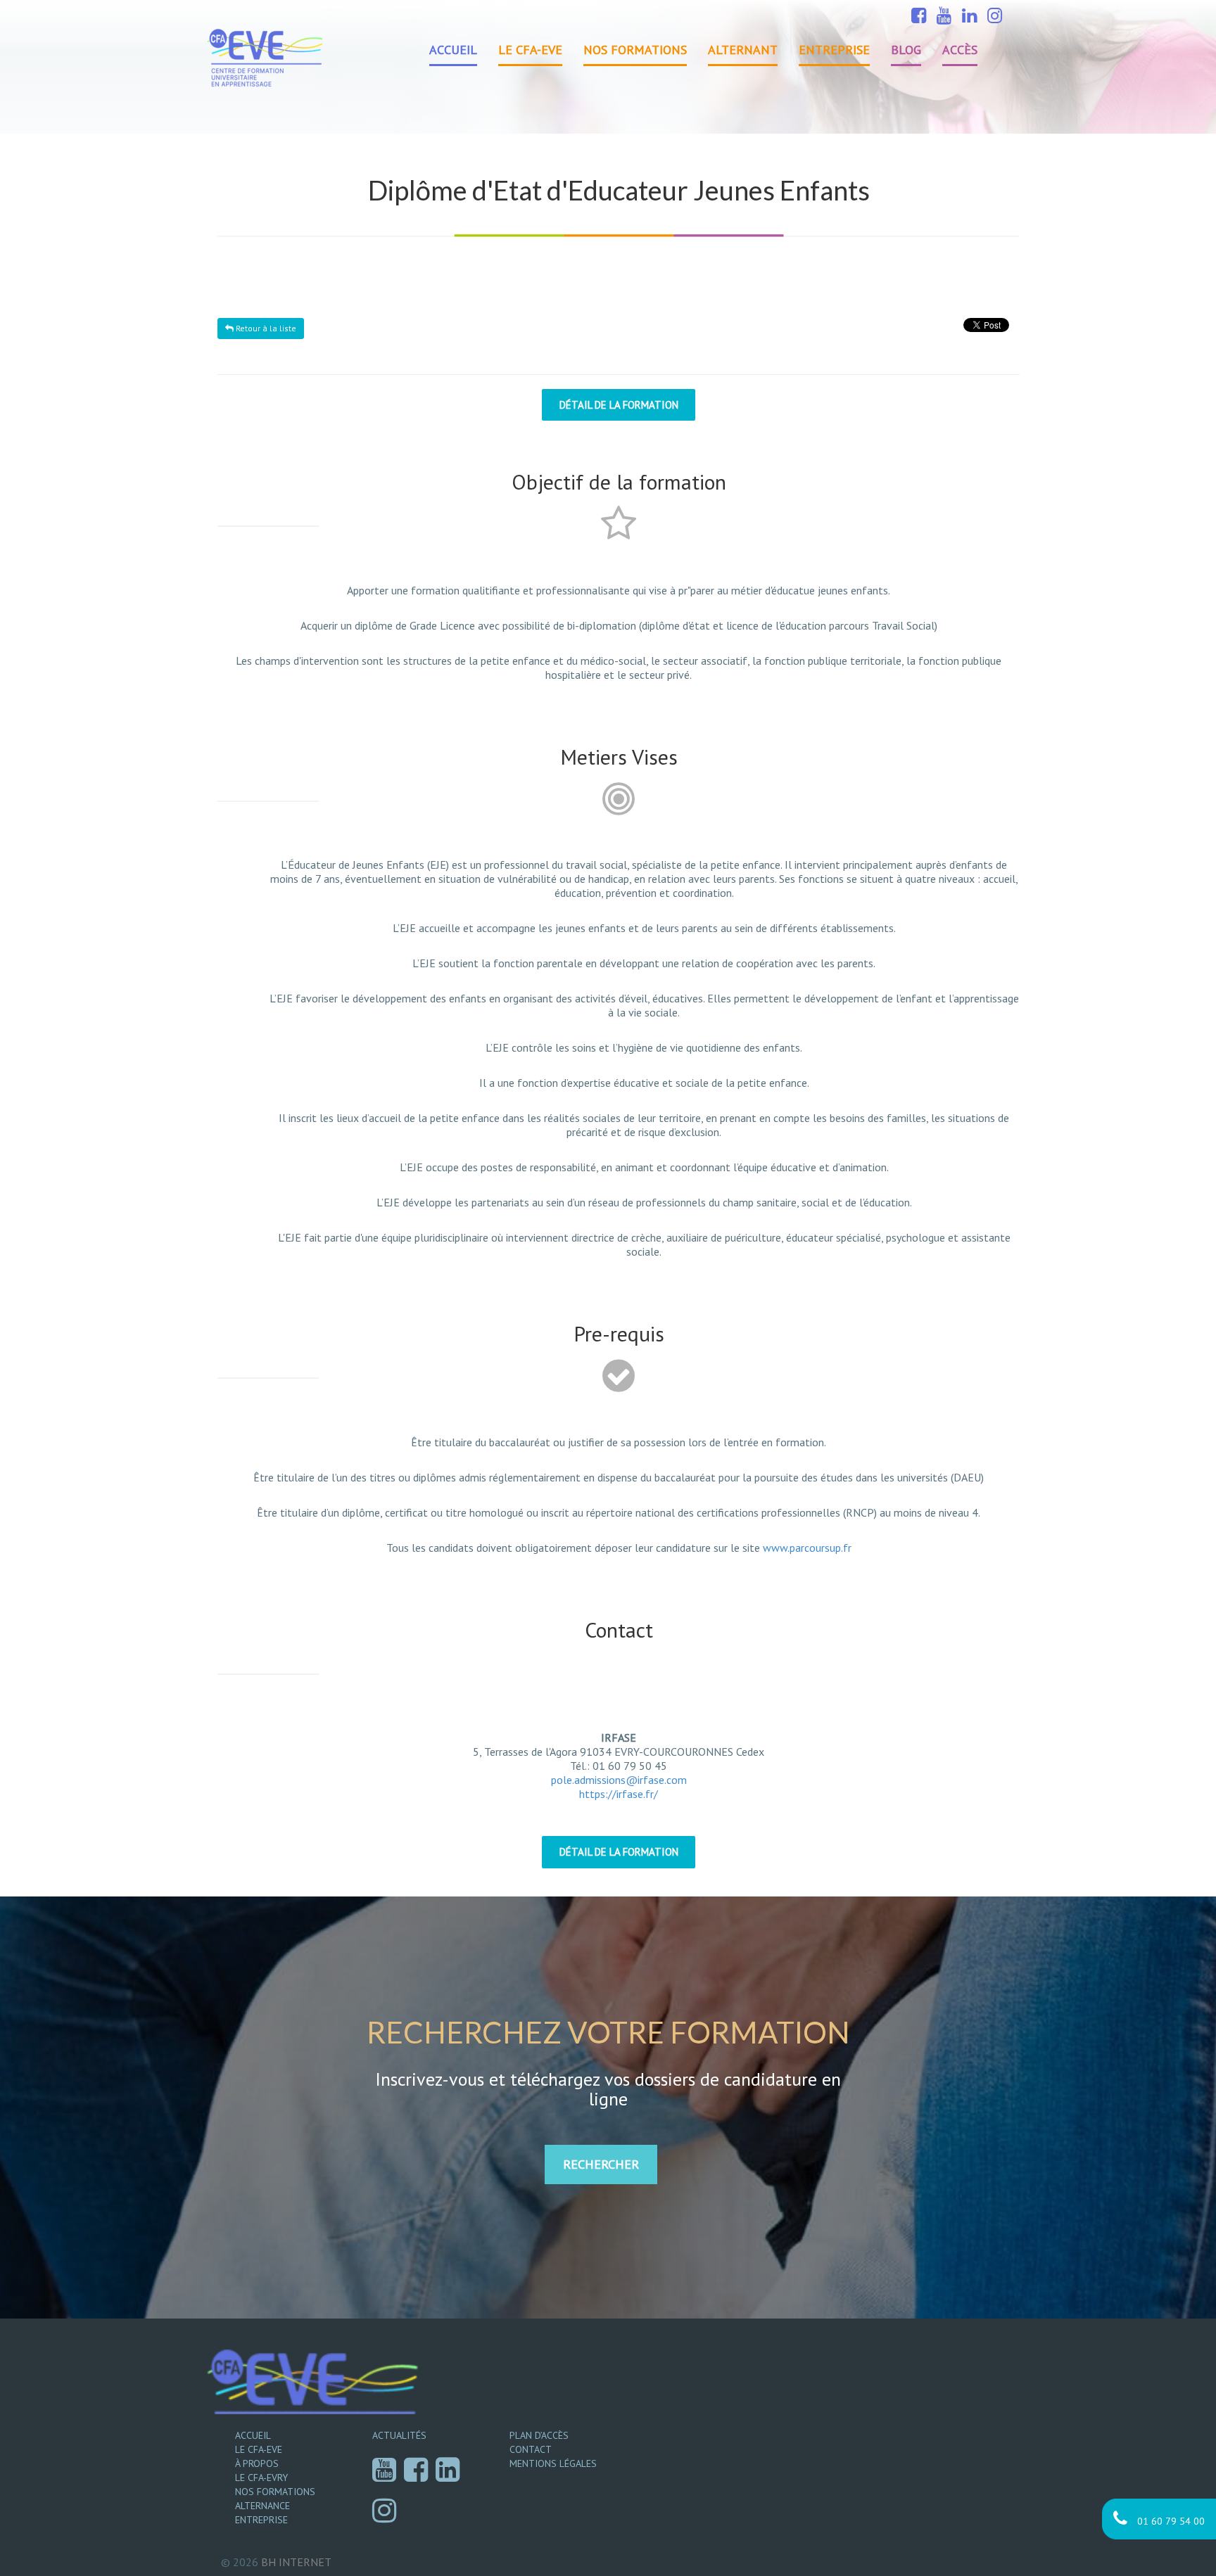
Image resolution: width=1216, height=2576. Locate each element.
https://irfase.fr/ (619, 1794)
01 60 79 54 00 (1170, 2521)
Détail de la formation (619, 405)
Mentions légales (553, 2463)
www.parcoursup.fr (807, 1548)
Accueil (453, 50)
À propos (257, 2463)
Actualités (399, 2435)
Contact (531, 2449)
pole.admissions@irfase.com (619, 1780)
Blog (906, 50)
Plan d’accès (539, 2435)
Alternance (262, 2506)
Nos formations (635, 50)
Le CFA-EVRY (261, 2478)
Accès (960, 50)
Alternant (743, 50)
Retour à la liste (265, 328)
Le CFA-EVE (530, 50)
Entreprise (834, 50)
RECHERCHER (601, 2164)
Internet (296, 2562)
